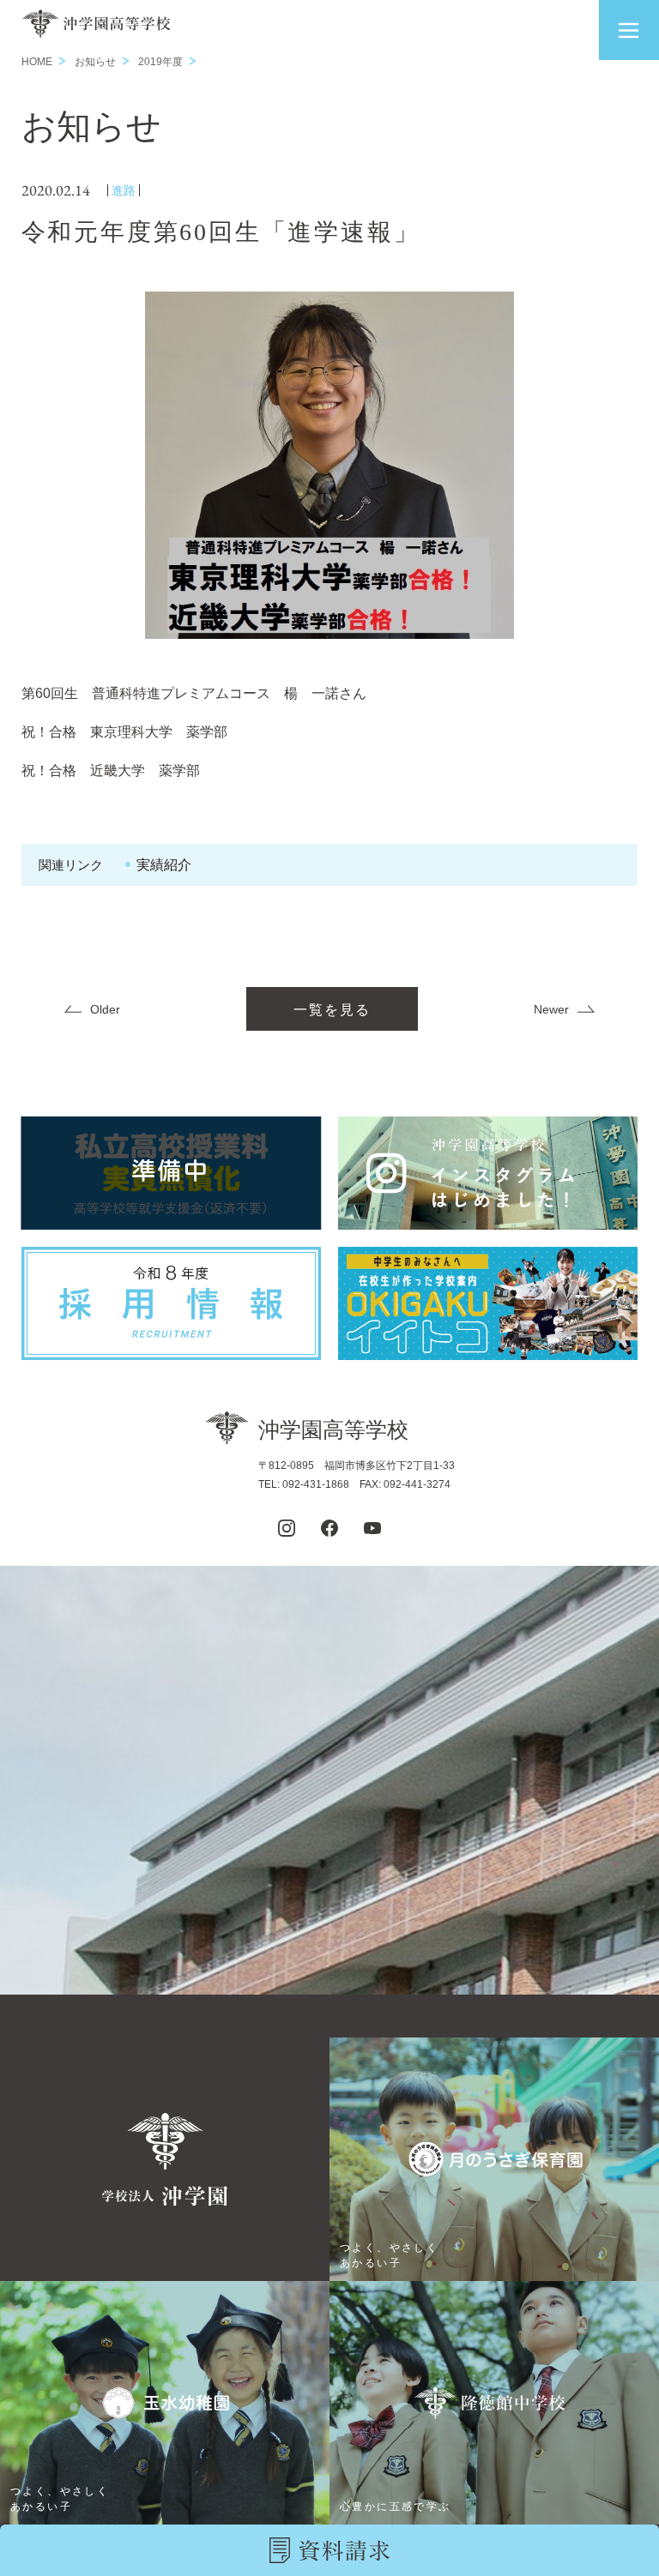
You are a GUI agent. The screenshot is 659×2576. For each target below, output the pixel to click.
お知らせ (95, 62)
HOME (37, 62)
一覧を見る (332, 1010)
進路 (124, 190)
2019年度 (160, 62)
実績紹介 (164, 865)
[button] (629, 30)
